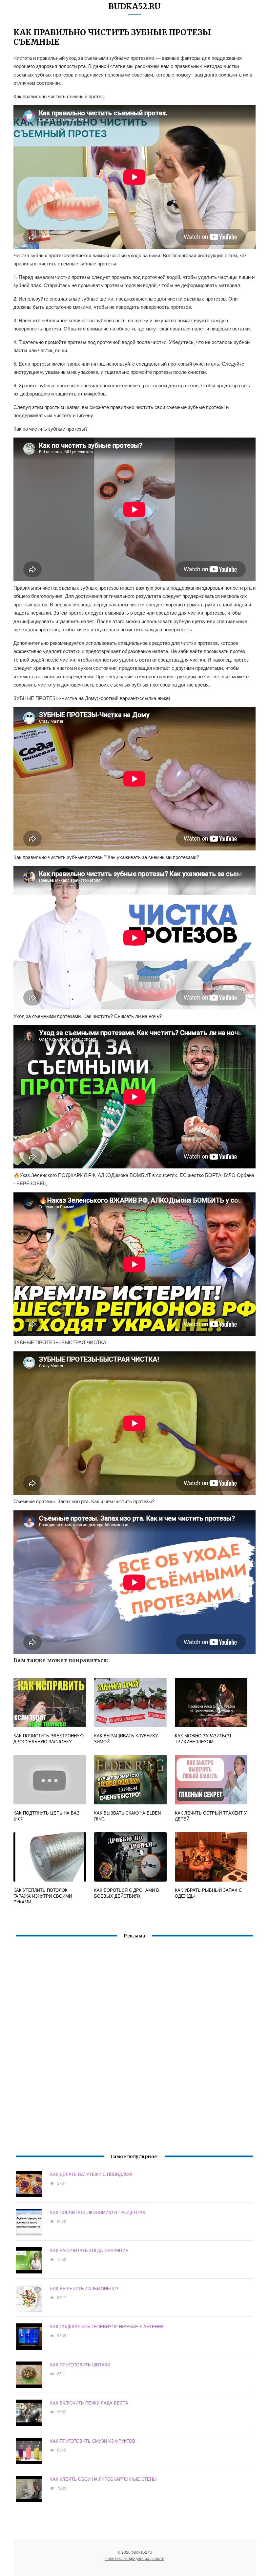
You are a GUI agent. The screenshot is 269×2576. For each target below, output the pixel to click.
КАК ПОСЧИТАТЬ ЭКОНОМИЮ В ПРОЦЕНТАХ (98, 2212)
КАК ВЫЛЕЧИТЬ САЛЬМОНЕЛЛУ (84, 2288)
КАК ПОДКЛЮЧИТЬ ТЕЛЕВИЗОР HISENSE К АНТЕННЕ (107, 2327)
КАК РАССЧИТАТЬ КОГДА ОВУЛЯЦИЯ (89, 2250)
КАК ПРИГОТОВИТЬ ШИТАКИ (80, 2365)
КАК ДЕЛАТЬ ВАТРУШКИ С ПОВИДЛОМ (91, 2174)
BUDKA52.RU (134, 6)
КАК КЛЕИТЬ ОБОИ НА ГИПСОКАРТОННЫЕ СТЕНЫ (103, 2479)
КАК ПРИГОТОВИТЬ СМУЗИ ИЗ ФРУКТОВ (93, 2441)
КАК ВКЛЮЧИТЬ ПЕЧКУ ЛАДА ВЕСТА (89, 2403)
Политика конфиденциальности (134, 2558)
